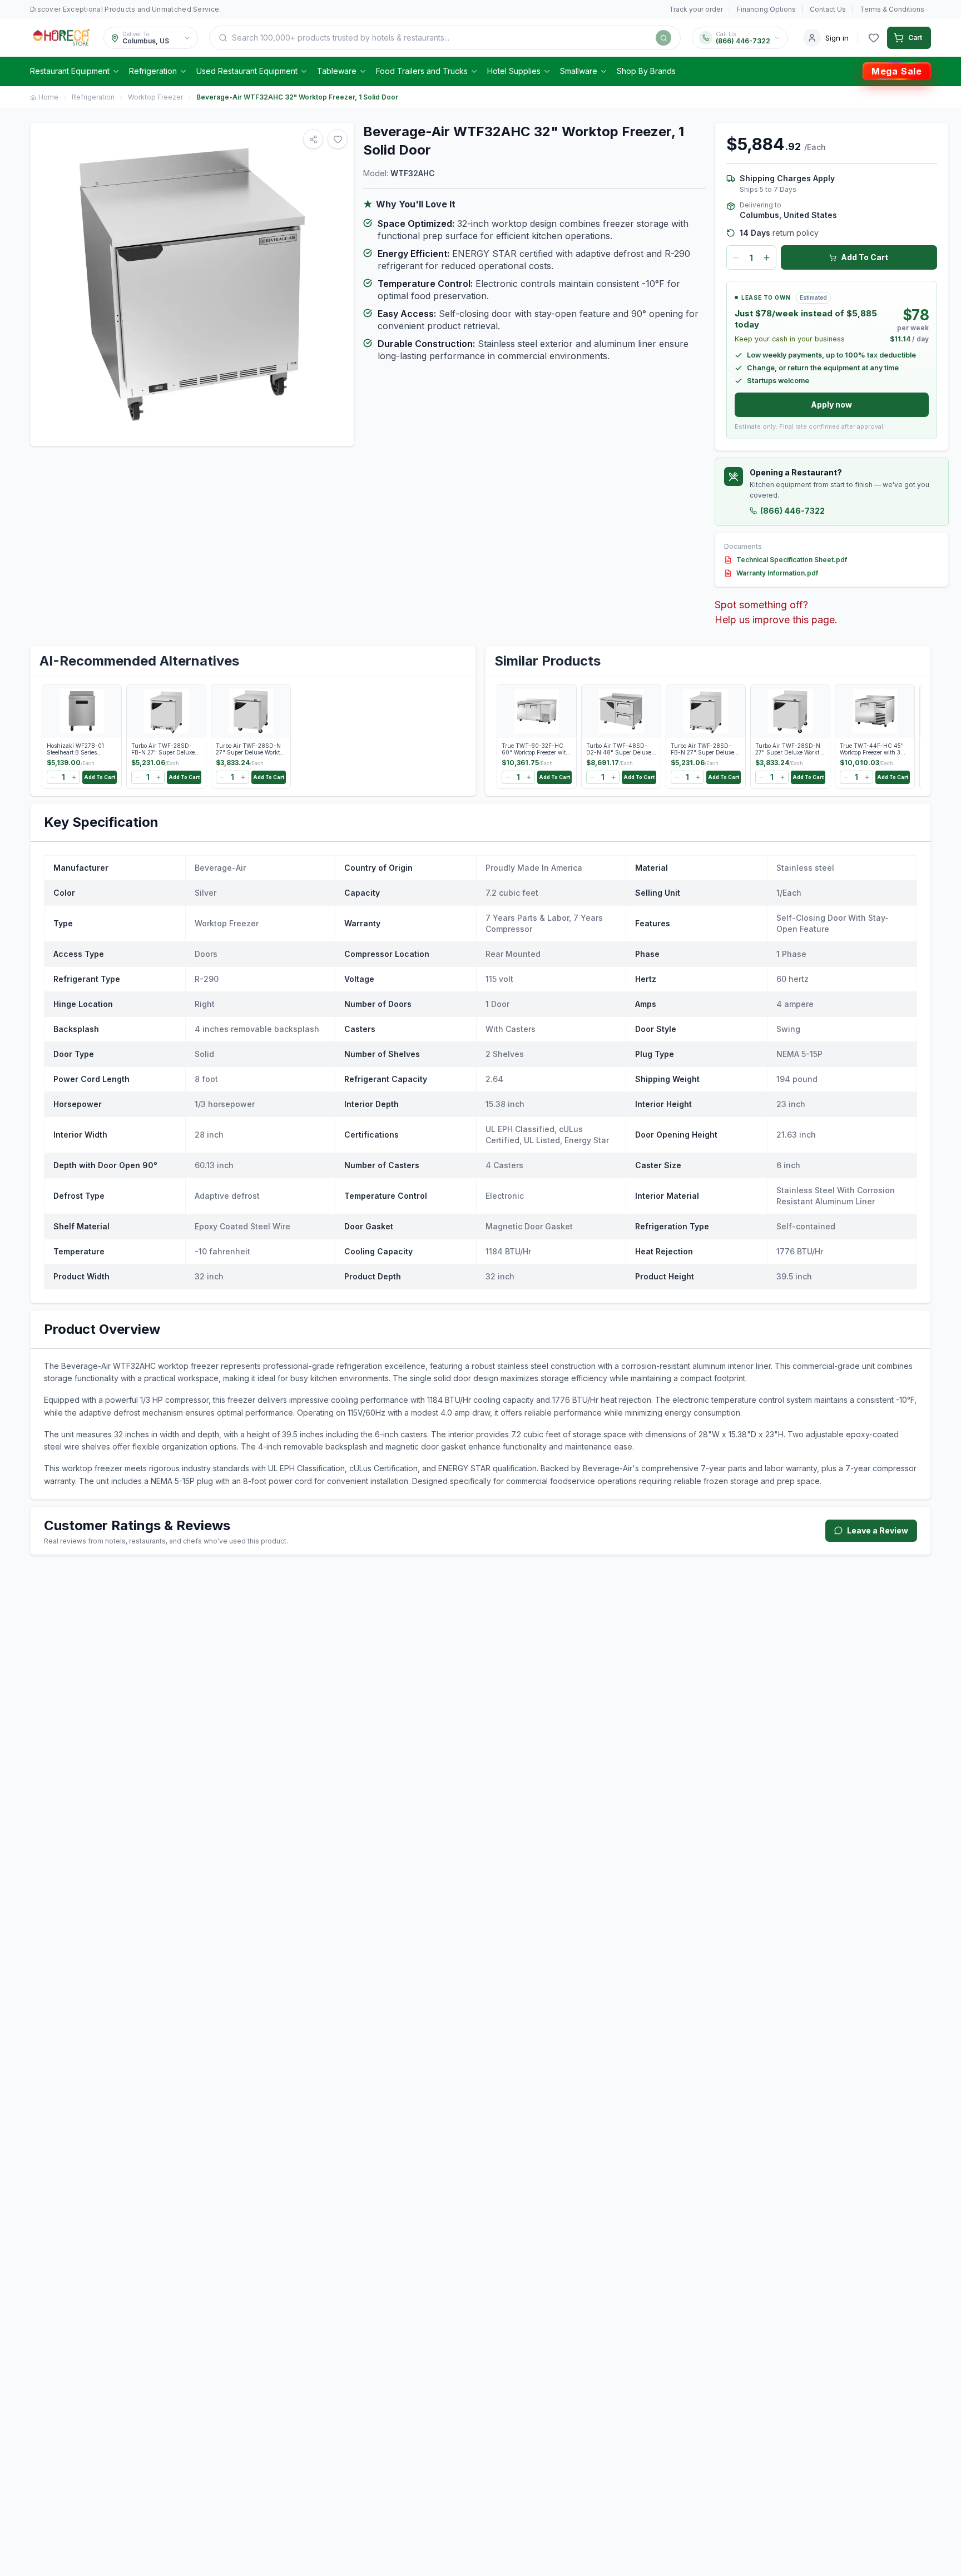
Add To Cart (865, 257)
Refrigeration (153, 71)
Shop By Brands (646, 71)
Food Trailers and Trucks (422, 71)
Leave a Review (878, 1530)
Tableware (337, 71)
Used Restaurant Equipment (247, 71)
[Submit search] (663, 38)
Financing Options (766, 9)
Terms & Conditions (892, 9)
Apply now (831, 404)
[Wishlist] (874, 38)
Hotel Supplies (514, 71)
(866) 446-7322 (792, 511)
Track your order (696, 9)
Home (48, 97)
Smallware (579, 71)
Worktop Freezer (155, 97)
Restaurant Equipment (70, 71)
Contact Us (828, 9)
